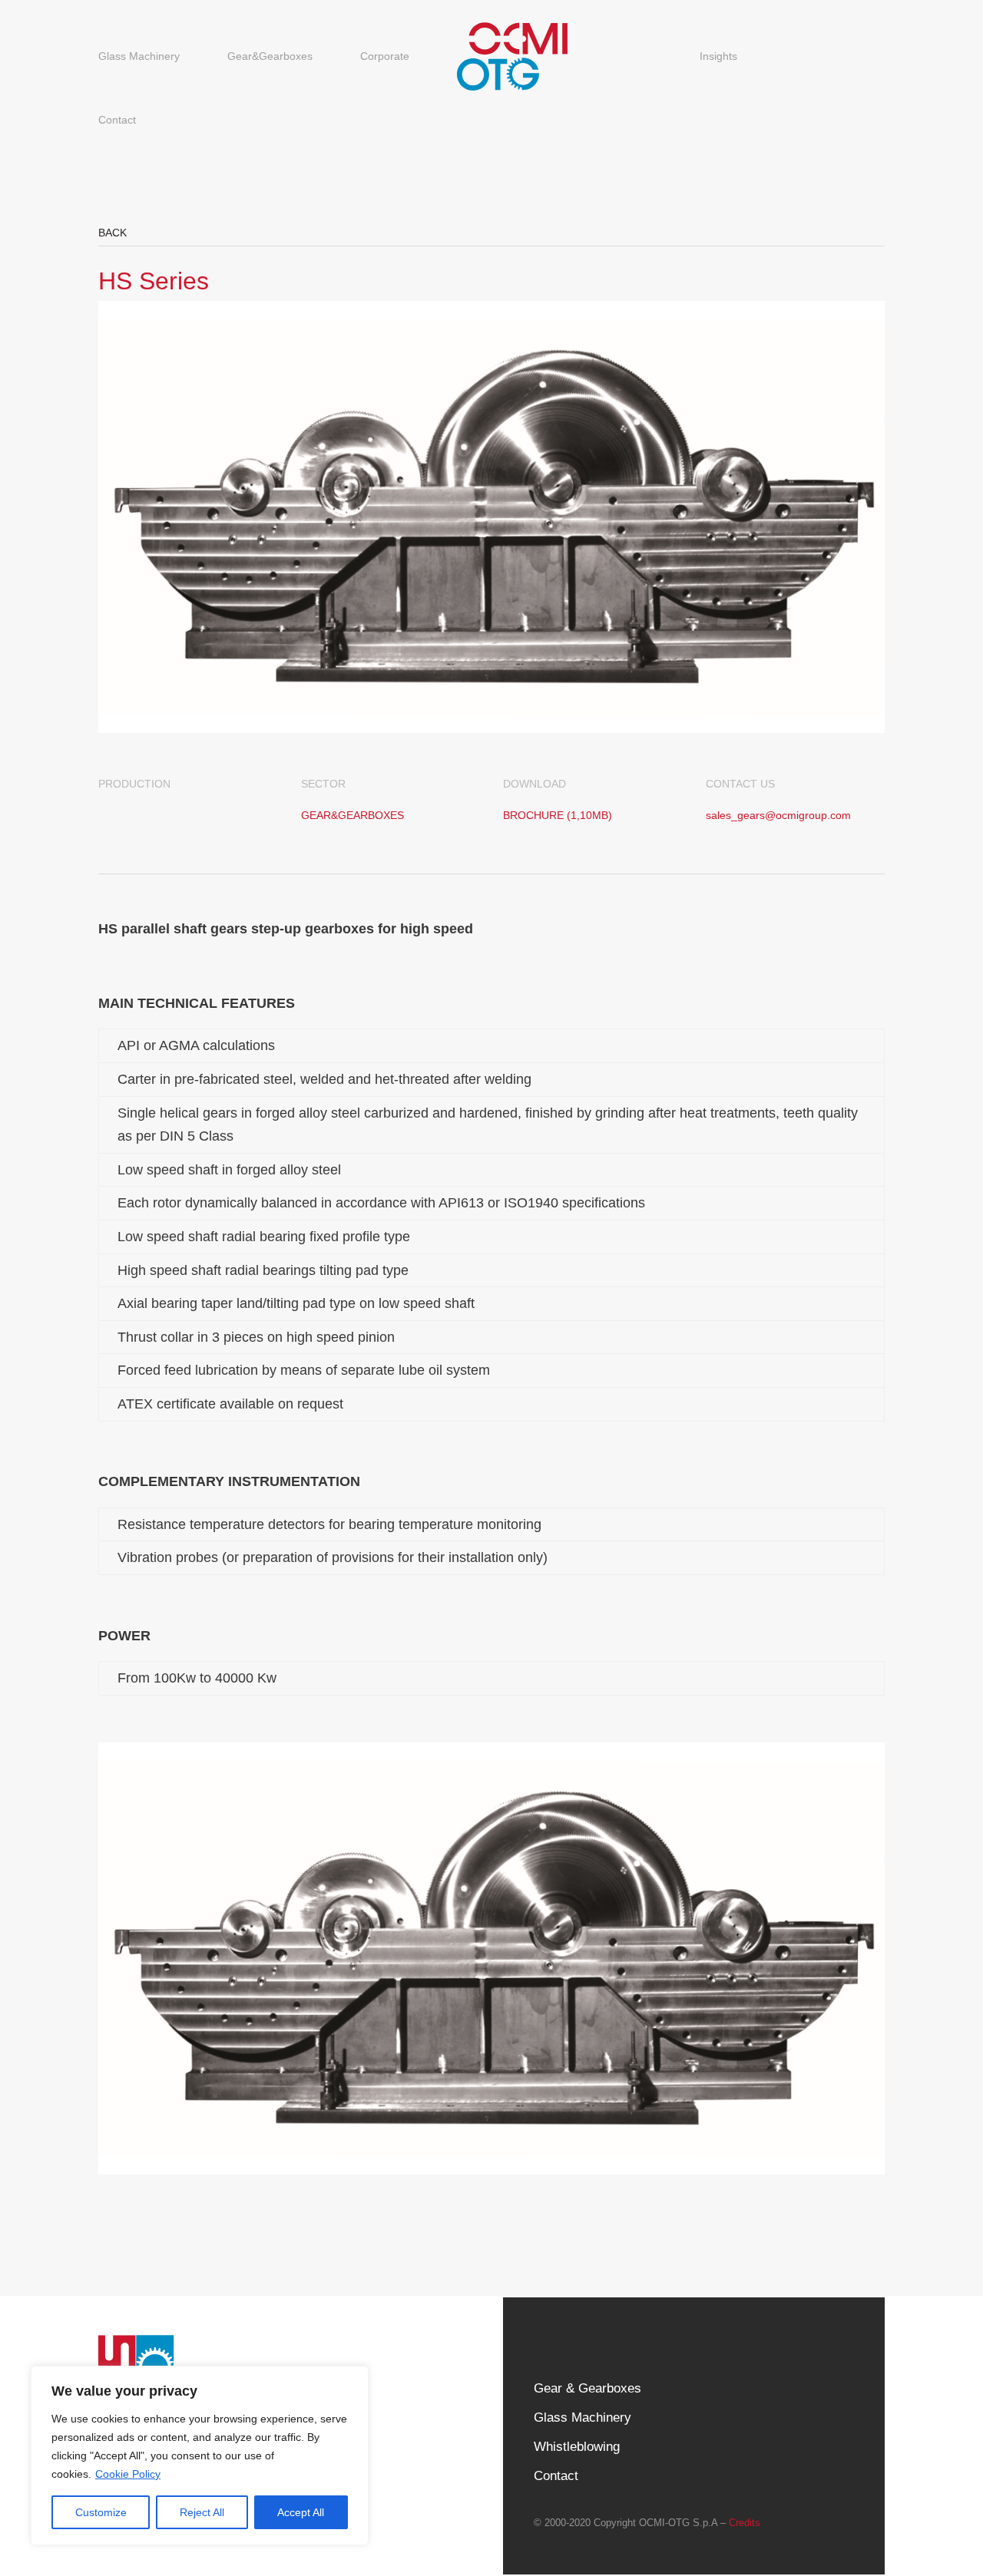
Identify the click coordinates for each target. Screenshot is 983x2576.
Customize (101, 2512)
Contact (117, 120)
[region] (200, 2455)
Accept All (301, 2512)
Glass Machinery (139, 56)
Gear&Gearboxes (270, 56)
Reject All (202, 2512)
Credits (745, 2523)
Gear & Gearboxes (587, 2388)
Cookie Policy (128, 2474)
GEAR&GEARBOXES (352, 815)
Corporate (385, 56)
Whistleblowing (577, 2447)
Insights (718, 56)
